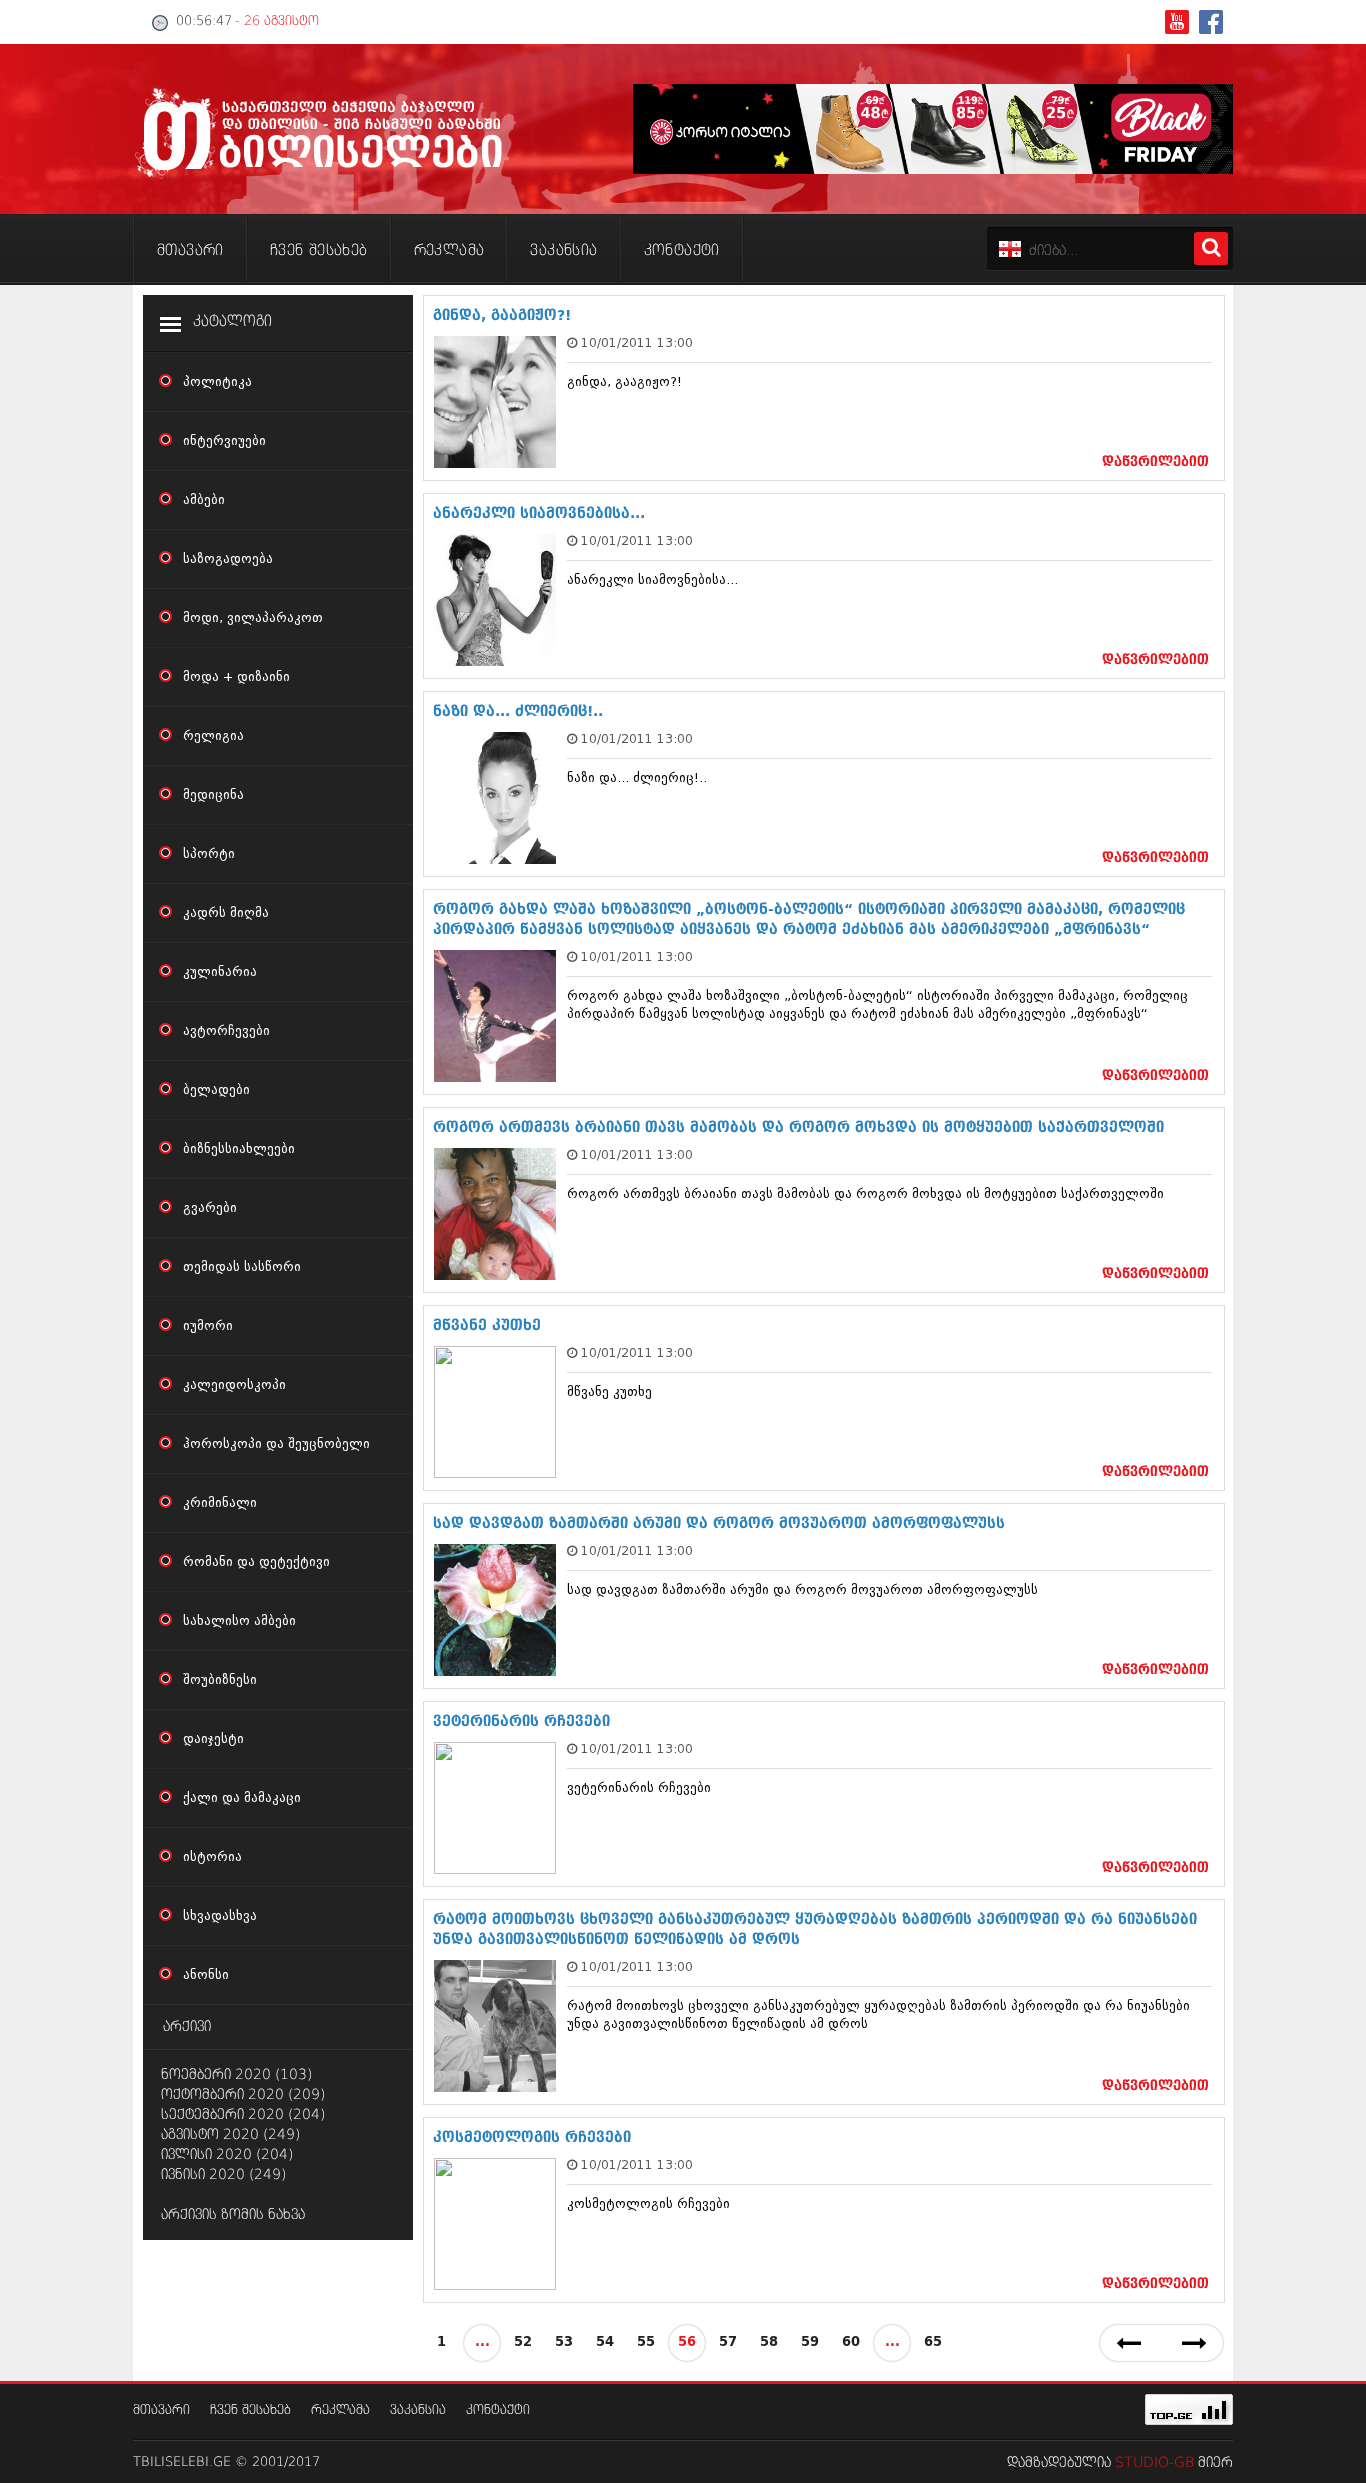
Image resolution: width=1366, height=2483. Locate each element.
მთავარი (161, 2410)
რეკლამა (340, 2410)
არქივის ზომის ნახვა (233, 2215)
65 (933, 2342)
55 (646, 2342)
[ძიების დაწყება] (1211, 248)
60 (851, 2342)
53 (564, 2342)
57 (728, 2342)
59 (810, 2342)
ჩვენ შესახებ (250, 2410)
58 (769, 2342)
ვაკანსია (418, 2410)
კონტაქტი (498, 2410)
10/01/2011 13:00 (637, 342)
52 (523, 2342)
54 (605, 2342)
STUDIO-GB (1154, 2463)
